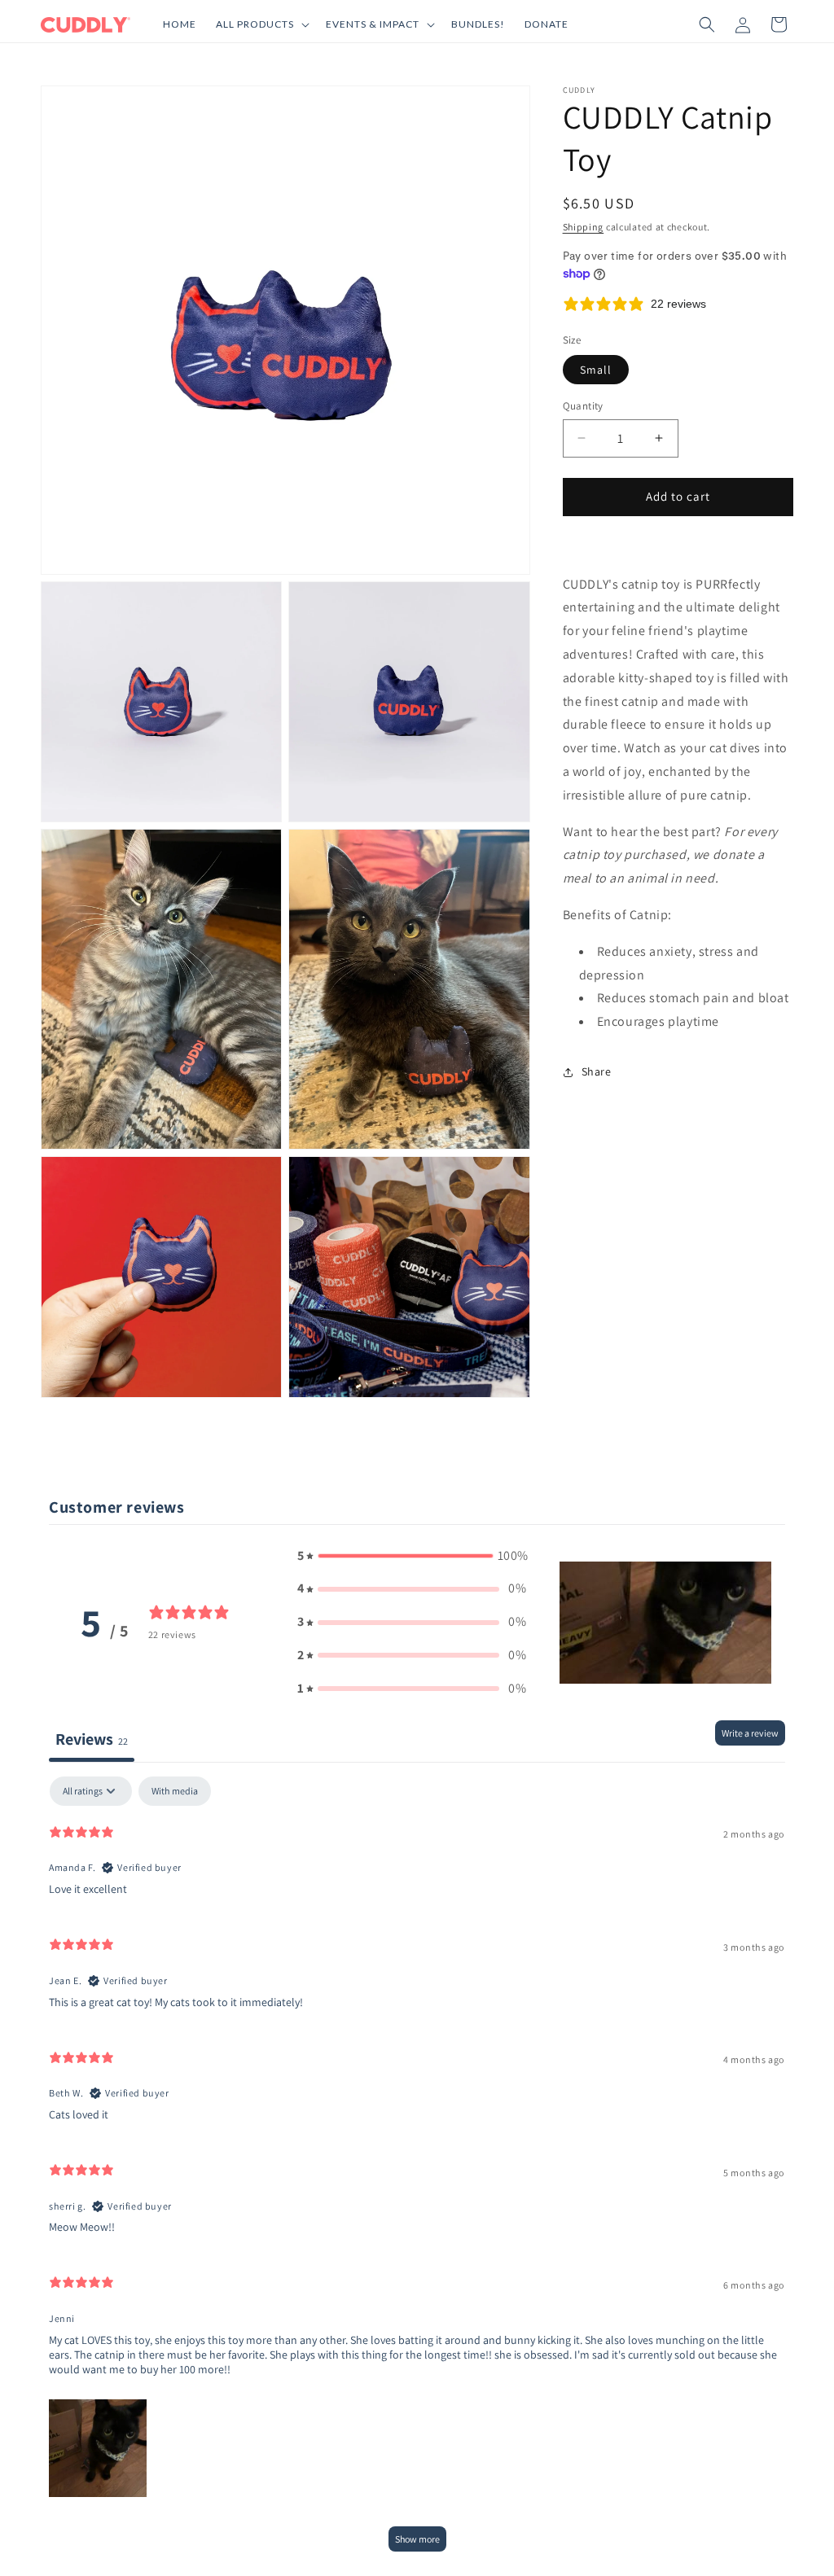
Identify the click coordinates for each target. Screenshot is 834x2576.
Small (596, 370)
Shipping (584, 227)
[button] (261, 24)
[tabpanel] (417, 2172)
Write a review (750, 1733)
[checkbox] (175, 1791)
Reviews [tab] (92, 1739)
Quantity (583, 406)
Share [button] (597, 1071)
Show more (417, 2539)
